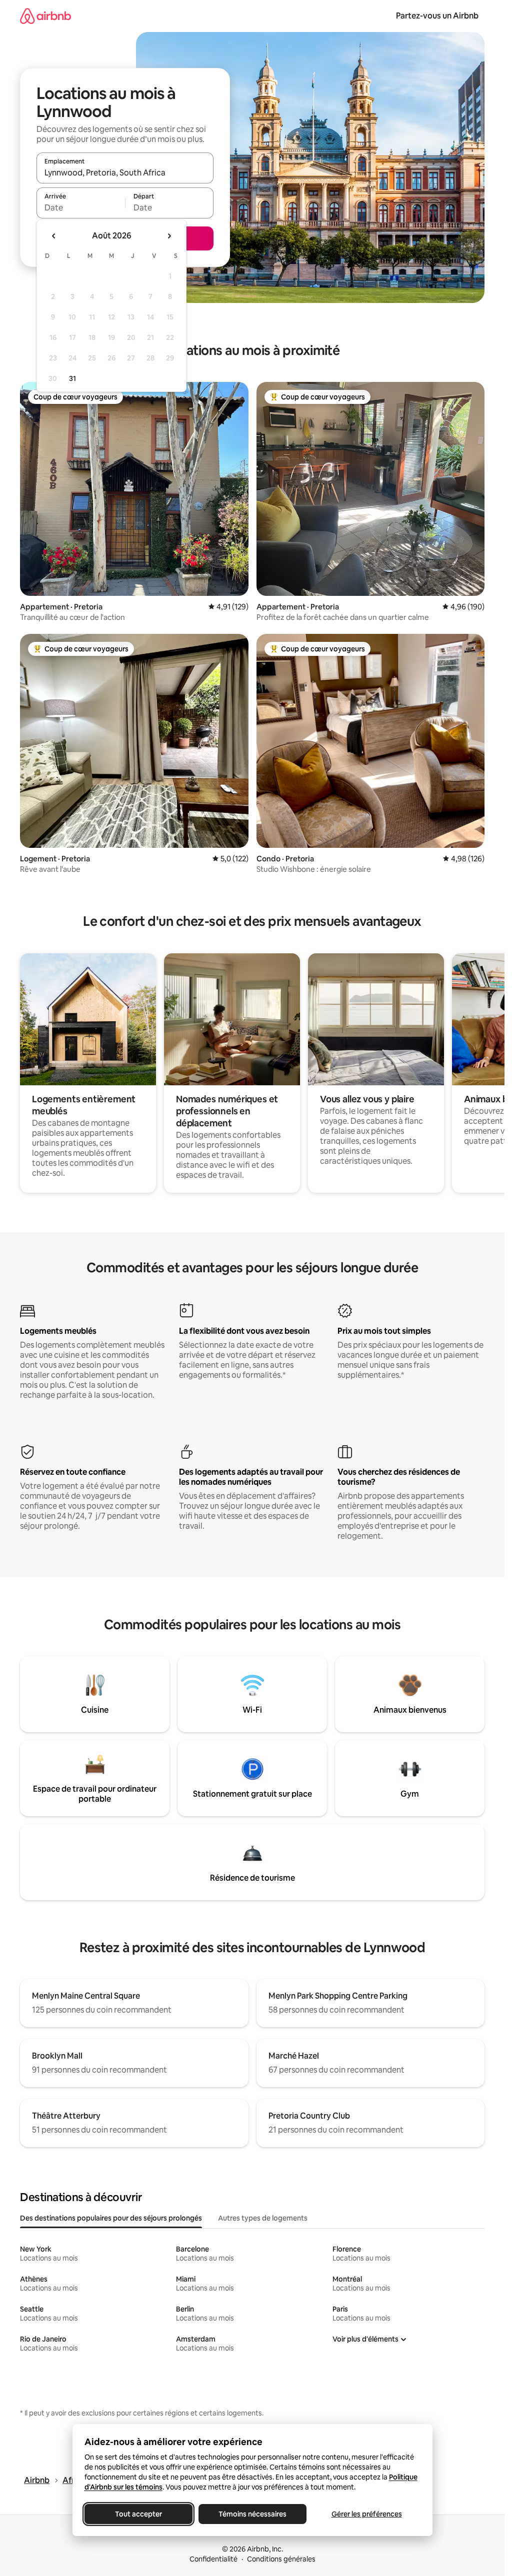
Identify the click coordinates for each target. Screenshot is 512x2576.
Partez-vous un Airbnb (437, 16)
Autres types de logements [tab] (263, 2218)
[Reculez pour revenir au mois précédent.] (54, 236)
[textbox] (81, 207)
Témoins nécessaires (252, 2514)
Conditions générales (281, 2559)
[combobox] (125, 172)
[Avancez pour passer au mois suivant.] (169, 236)
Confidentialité (213, 2559)
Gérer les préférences (366, 2514)
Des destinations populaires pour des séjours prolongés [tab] (111, 2218)
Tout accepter (138, 2514)
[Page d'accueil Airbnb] (45, 16)
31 (72, 378)
